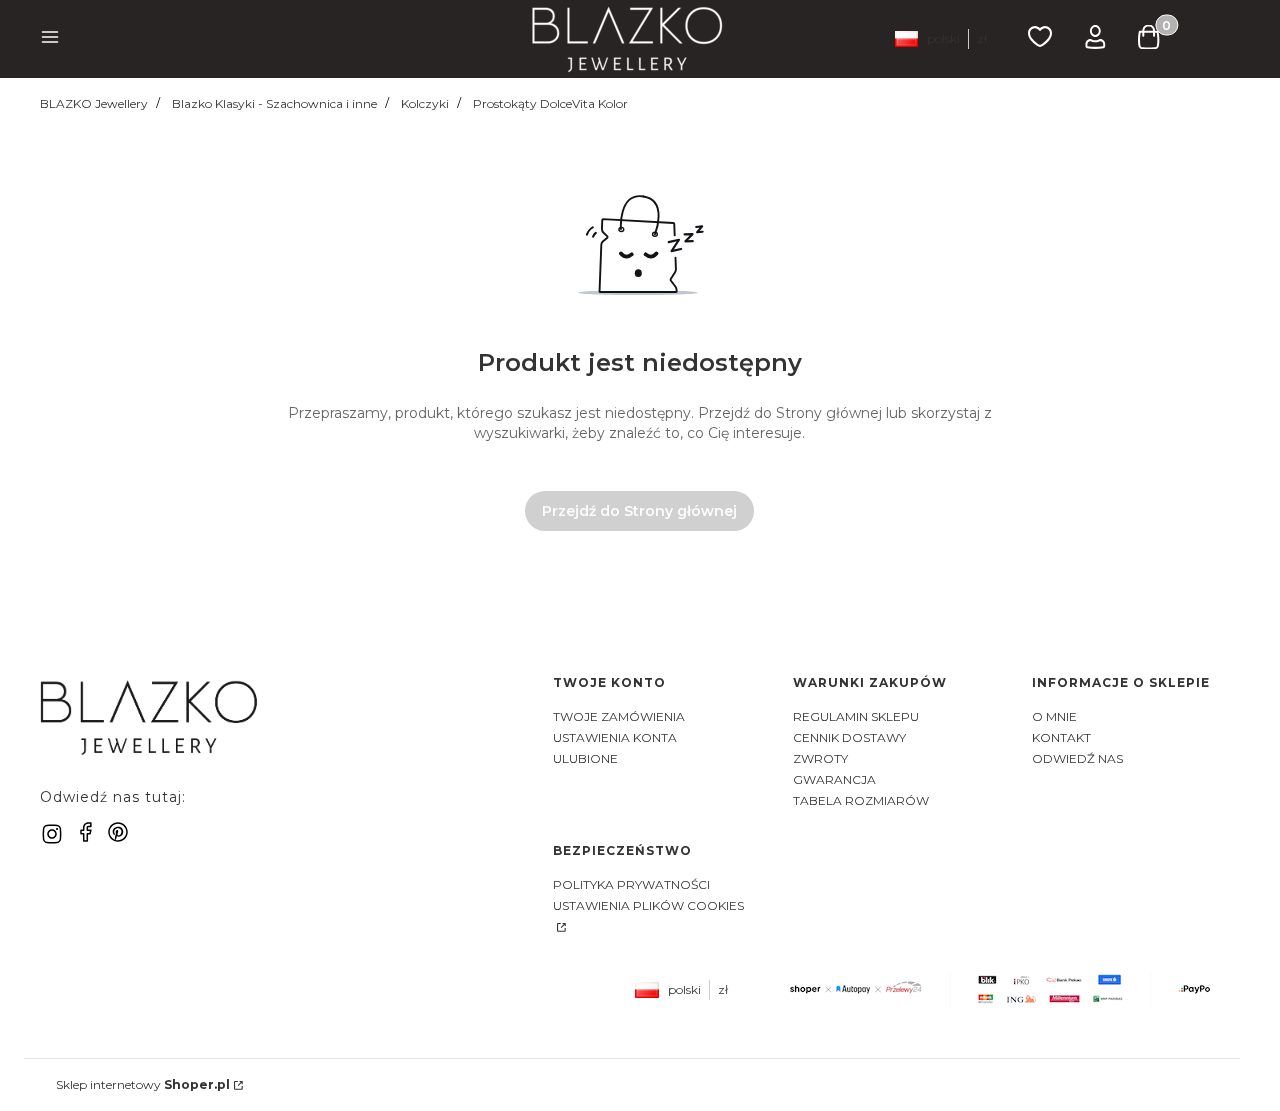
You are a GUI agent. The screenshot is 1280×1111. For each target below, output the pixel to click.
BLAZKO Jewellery (94, 103)
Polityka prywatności (631, 884)
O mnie (1054, 716)
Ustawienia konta (615, 737)
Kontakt (1061, 737)
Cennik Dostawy (849, 737)
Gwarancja (834, 779)
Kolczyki (425, 103)
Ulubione (585, 758)
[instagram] (52, 834)
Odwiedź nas (1077, 758)
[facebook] (86, 832)
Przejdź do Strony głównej (639, 511)
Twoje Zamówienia (619, 716)
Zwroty (820, 758)
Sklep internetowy (143, 1084)
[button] (50, 39)
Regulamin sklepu (856, 716)
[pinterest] (118, 832)
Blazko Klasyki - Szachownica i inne (274, 103)
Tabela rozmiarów (861, 800)
